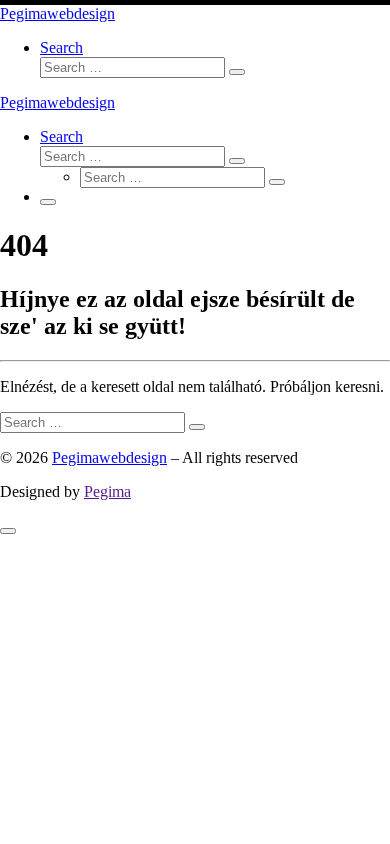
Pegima (107, 491)
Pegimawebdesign (109, 457)
